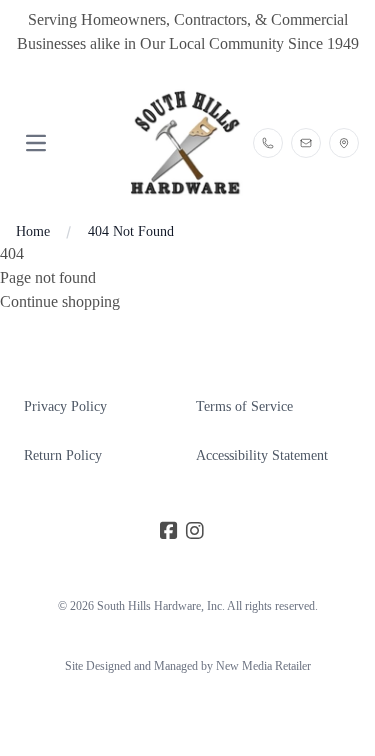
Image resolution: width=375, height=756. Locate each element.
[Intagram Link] (195, 532)
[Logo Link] (187, 143)
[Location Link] (344, 143)
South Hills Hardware (149, 606)
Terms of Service (244, 406)
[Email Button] (306, 143)
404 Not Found (131, 231)
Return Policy (63, 455)
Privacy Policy (65, 406)
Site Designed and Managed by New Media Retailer (188, 666)
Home (33, 231)
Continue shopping (60, 301)
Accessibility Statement (262, 455)
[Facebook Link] (169, 532)
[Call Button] (268, 143)
